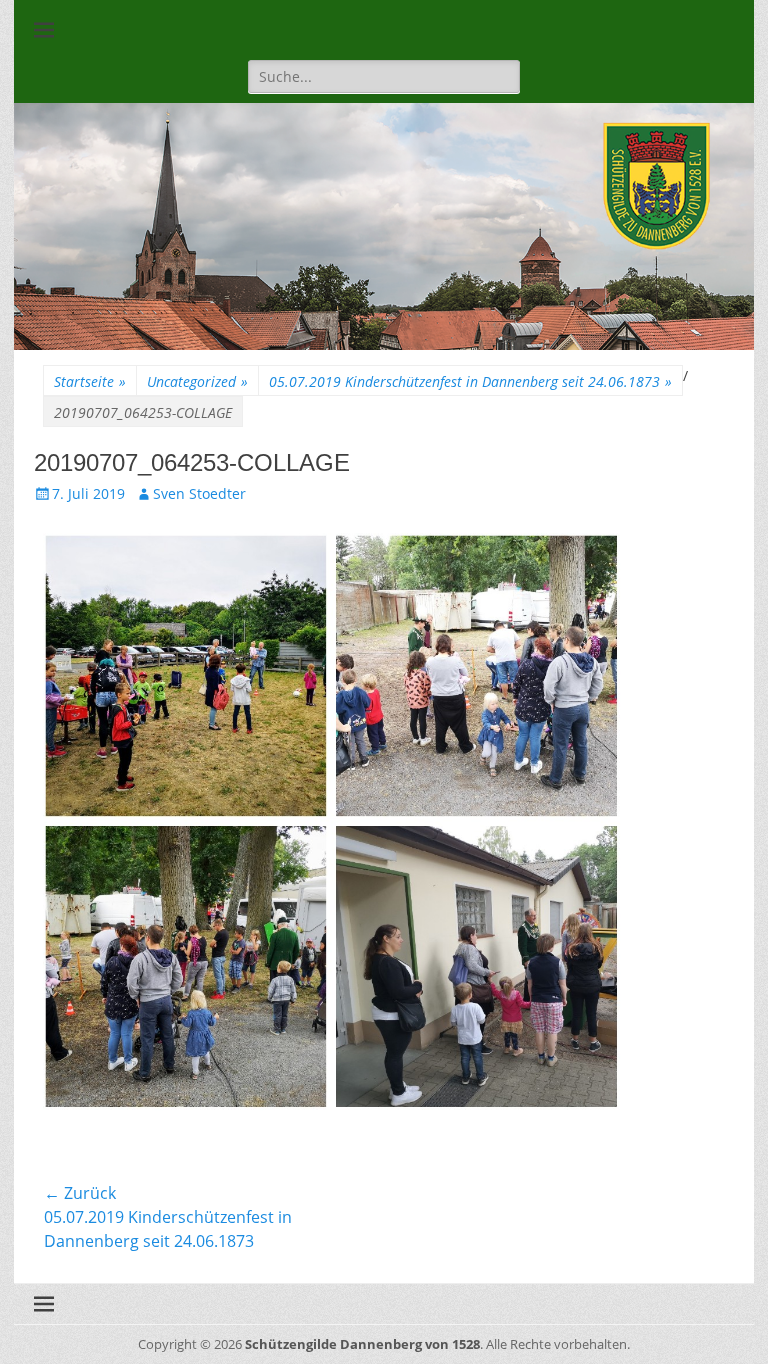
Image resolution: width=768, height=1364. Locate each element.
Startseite (90, 381)
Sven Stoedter (199, 493)
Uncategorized (197, 381)
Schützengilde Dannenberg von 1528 (362, 1344)
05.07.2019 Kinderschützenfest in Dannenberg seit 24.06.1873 (470, 381)
